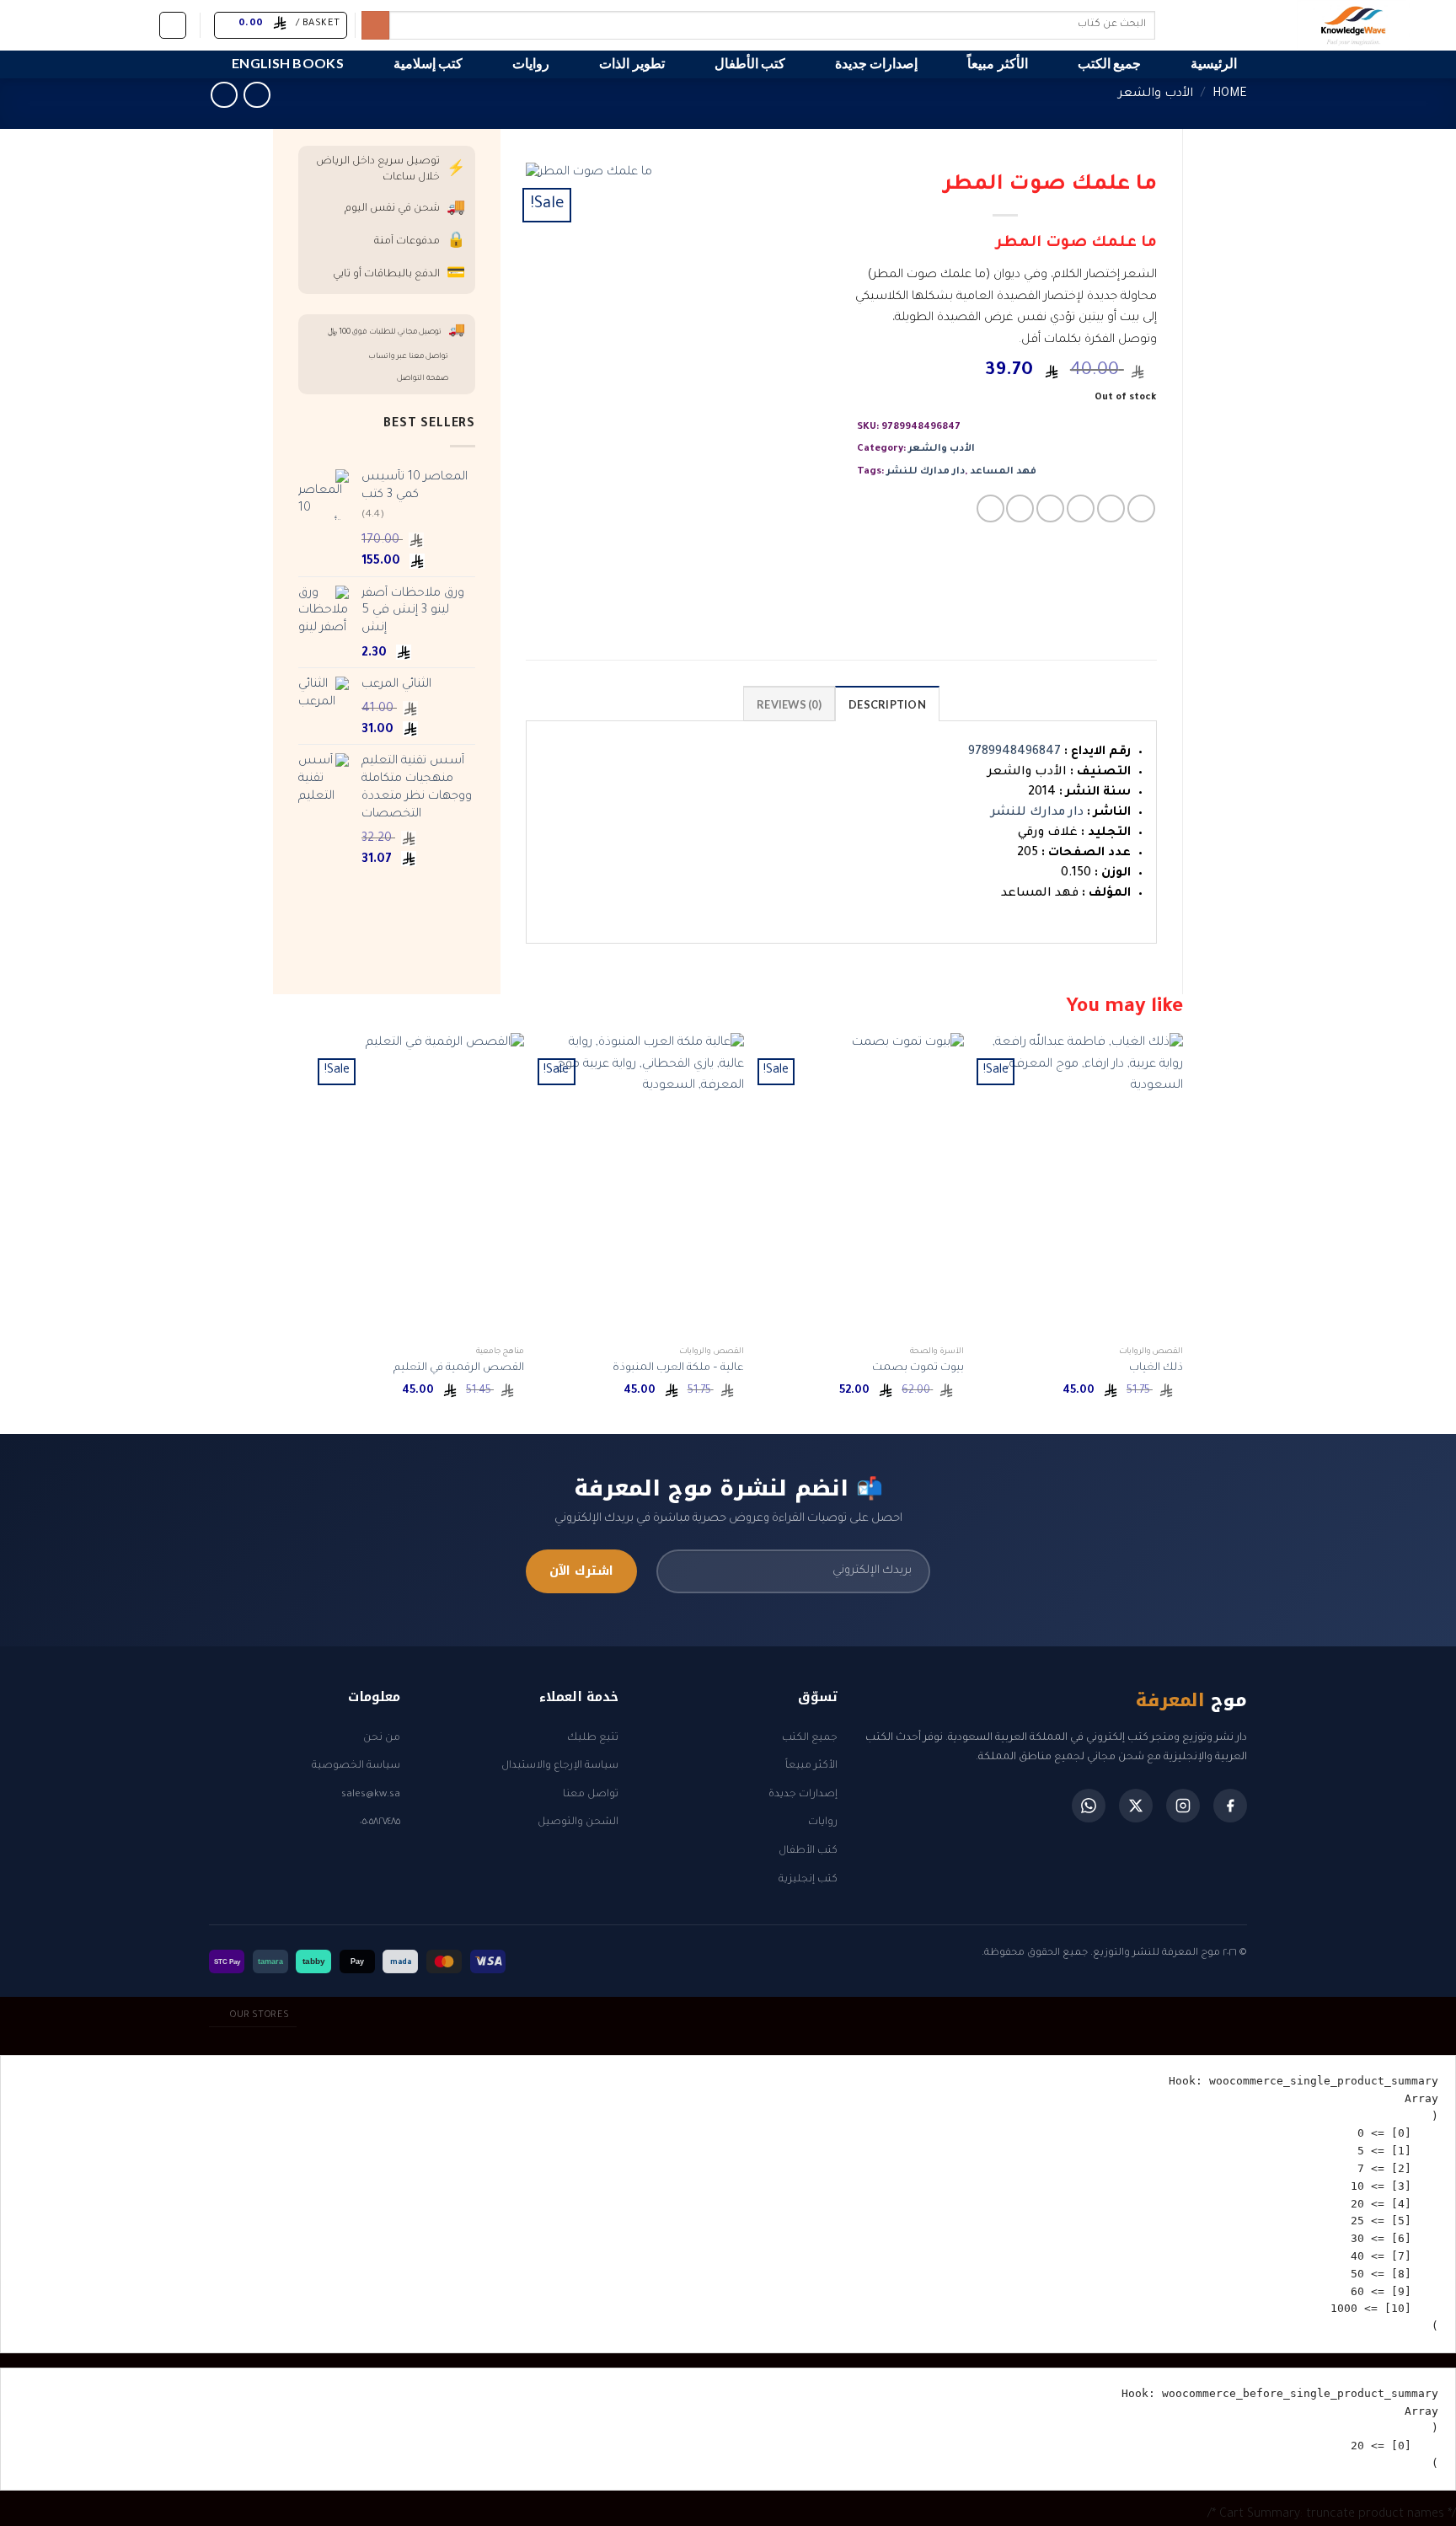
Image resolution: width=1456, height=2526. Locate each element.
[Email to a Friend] (1081, 508)
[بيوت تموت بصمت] (862, 1185)
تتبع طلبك (593, 1738)
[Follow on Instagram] (119, 24)
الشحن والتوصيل (578, 1822)
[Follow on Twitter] (97, 24)
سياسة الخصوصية (356, 1766)
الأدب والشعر (1156, 94)
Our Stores (259, 2015)
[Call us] (53, 24)
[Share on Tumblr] (1020, 508)
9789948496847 (1014, 752)
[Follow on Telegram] (31, 24)
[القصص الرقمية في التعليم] (423, 1185)
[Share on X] (1111, 508)
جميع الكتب (1109, 63)
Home (1230, 94)
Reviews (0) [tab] (789, 704)
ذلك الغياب (1156, 1368)
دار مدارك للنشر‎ (926, 472)
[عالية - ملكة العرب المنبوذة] (642, 1185)
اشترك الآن (581, 1571)
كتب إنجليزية (808, 1880)
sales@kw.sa (371, 1795)
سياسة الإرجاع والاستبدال (560, 1766)
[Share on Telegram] (990, 508)
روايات (531, 63)
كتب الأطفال (750, 63)
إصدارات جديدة (876, 63)
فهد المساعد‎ (1003, 472)
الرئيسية (1214, 63)
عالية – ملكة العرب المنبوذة (678, 1368)
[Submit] (375, 25)
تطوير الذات (632, 63)
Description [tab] (887, 704)
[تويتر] (1136, 1806)
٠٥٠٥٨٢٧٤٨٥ (380, 1822)
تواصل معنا (591, 1795)
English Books (288, 63)
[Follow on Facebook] (141, 24)
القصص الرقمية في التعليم (459, 1368)
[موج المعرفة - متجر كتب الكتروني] (1283, 25)
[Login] (173, 25)
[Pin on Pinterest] (1050, 508)
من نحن (382, 1738)
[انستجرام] (1183, 1806)
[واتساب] (1089, 1806)
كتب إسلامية (428, 63)
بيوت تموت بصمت (918, 1368)
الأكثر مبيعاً (997, 63)
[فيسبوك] (1230, 1806)
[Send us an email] (75, 24)
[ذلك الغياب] (1081, 1185)
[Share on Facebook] (1141, 508)
